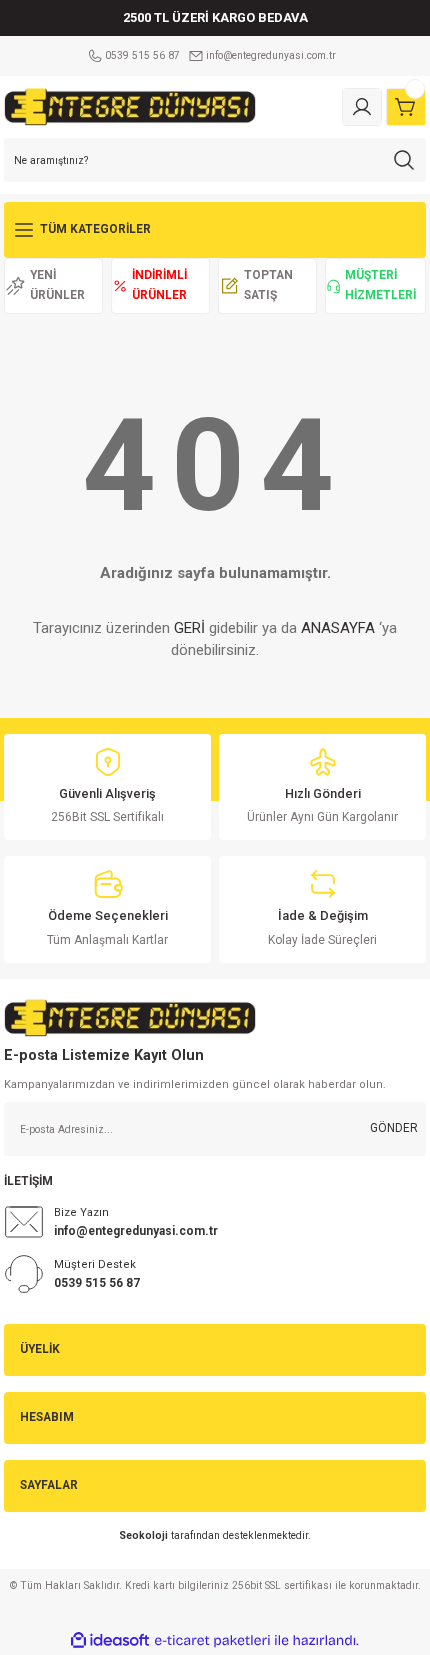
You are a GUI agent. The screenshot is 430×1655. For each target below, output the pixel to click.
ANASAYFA (338, 628)
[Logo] (130, 106)
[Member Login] (362, 107)
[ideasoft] (110, 1641)
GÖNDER (394, 1128)
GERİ (189, 628)
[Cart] (406, 107)
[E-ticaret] (212, 1640)
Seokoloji (143, 1535)
